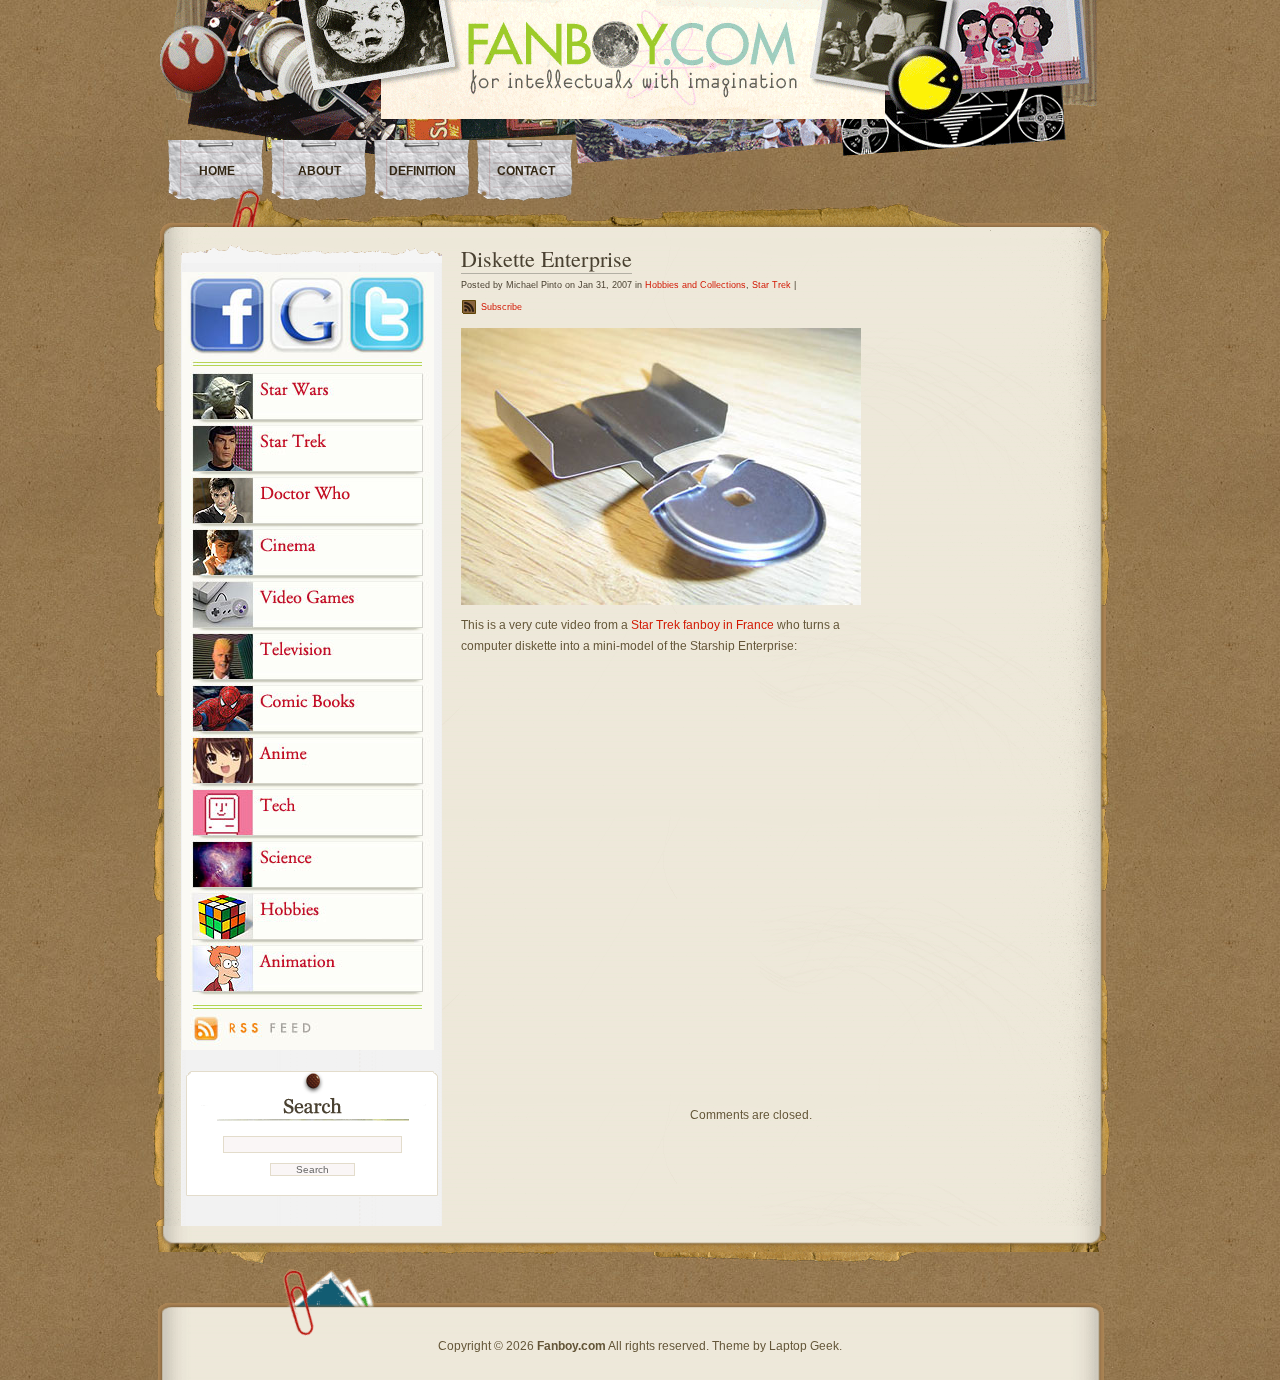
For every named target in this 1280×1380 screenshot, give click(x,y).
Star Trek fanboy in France (702, 625)
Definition (422, 171)
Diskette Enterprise (546, 258)
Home (217, 171)
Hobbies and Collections (695, 285)
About (319, 171)
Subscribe (501, 307)
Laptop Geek (804, 1346)
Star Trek (771, 285)
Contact (526, 171)
